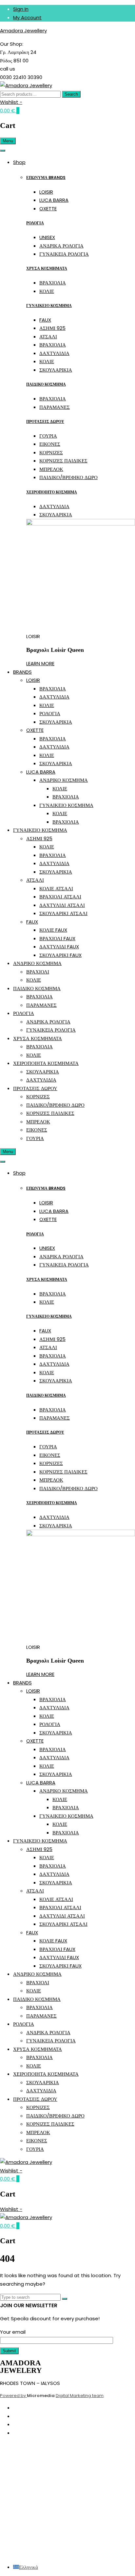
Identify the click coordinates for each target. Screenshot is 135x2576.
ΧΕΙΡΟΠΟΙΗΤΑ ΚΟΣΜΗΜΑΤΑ (46, 1063)
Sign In (21, 9)
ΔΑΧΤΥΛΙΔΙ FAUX (59, 947)
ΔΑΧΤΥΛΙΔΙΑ (54, 353)
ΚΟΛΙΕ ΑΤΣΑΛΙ (56, 888)
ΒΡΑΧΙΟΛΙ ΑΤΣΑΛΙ (60, 897)
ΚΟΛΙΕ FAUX (53, 930)
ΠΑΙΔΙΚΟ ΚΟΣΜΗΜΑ (46, 384)
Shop (19, 162)
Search (71, 94)
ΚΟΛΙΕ (47, 291)
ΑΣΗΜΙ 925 (52, 328)
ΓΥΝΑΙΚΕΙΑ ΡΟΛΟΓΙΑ (64, 254)
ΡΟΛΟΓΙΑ (35, 223)
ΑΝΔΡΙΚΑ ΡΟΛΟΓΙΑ (61, 246)
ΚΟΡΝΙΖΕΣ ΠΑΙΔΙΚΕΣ (63, 461)
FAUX (45, 320)
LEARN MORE (40, 663)
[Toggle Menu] (3, 151)
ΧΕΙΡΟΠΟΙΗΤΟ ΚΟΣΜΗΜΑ (52, 492)
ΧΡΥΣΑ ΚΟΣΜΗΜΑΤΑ (47, 268)
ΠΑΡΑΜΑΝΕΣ (55, 407)
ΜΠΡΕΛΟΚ (51, 469)
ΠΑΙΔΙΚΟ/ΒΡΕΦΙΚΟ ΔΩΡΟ (68, 477)
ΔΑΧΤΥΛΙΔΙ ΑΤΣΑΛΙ (62, 905)
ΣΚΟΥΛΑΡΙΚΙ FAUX (60, 955)
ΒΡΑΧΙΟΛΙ (38, 972)
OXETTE (48, 209)
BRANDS (22, 672)
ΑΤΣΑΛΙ (48, 337)
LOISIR (46, 192)
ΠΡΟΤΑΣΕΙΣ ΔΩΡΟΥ (45, 421)
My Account (27, 17)
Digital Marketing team (80, 2396)
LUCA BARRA (54, 200)
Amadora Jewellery (23, 31)
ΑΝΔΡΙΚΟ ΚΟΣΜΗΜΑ (64, 780)
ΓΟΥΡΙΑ (48, 436)
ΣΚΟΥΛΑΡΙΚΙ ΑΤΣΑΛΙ (63, 913)
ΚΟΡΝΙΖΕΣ (51, 452)
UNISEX (47, 237)
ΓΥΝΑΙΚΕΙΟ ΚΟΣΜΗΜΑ (49, 306)
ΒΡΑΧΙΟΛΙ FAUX (57, 938)
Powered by (13, 2396)
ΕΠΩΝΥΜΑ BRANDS (46, 177)
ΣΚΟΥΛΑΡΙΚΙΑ (56, 370)
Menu (8, 141)
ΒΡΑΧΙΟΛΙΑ (53, 283)
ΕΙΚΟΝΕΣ (50, 444)
